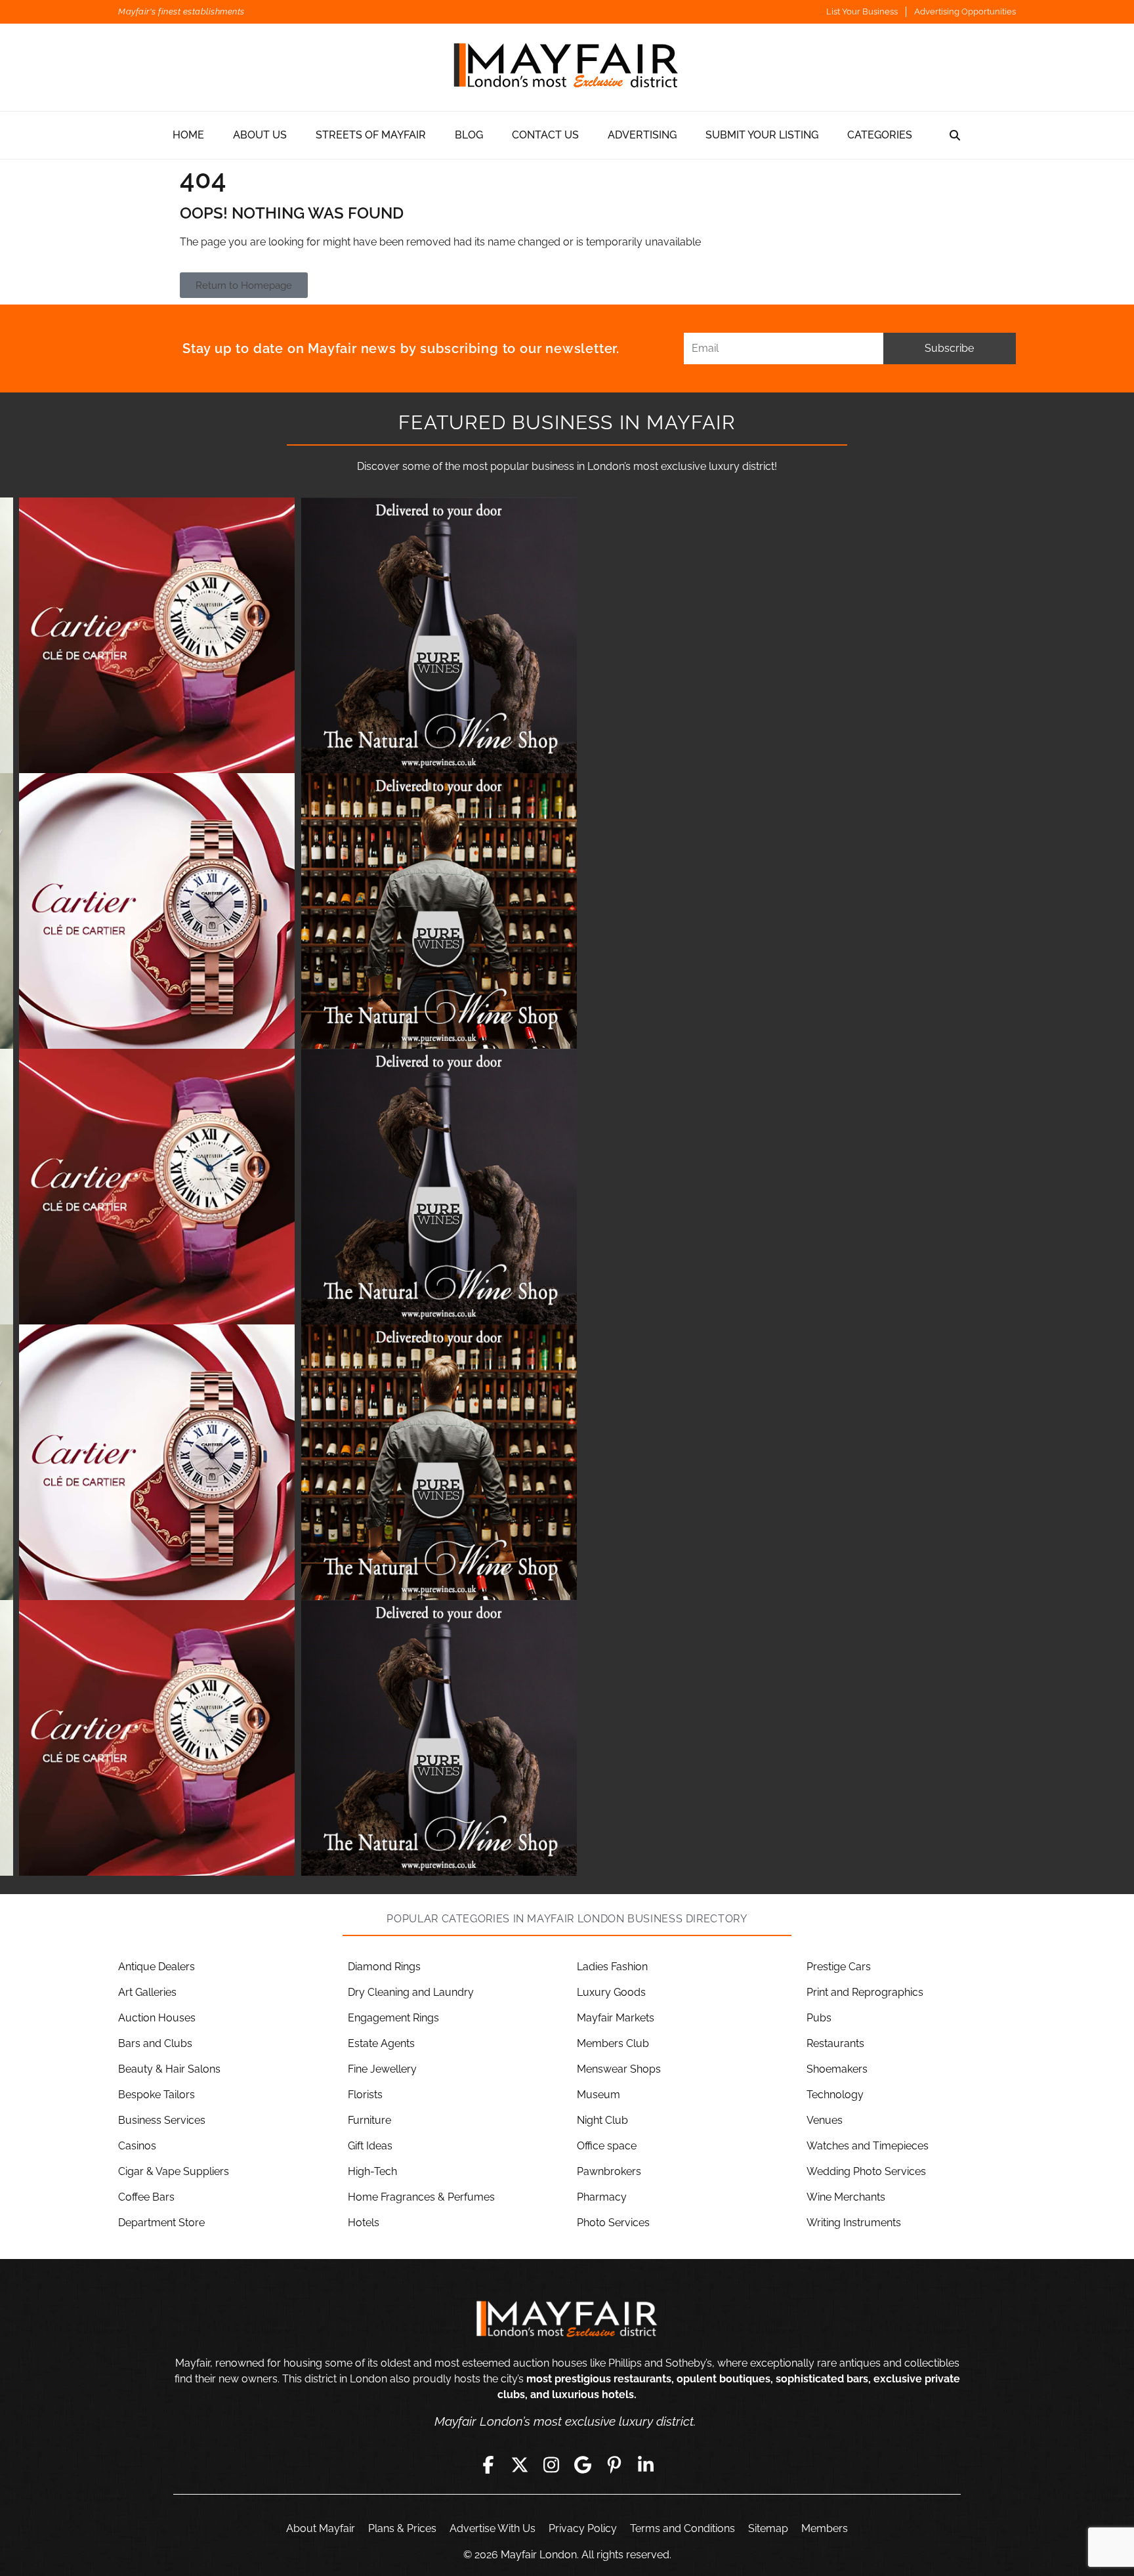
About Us (260, 135)
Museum (598, 2095)
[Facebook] (488, 2465)
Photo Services (613, 2223)
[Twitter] (520, 2465)
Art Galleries (147, 1992)
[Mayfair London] (567, 67)
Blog (469, 135)
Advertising (642, 135)
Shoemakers (837, 2069)
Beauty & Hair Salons (169, 2069)
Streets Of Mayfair (371, 135)
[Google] (583, 2465)
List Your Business (862, 11)
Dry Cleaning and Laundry (411, 1992)
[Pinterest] (614, 2465)
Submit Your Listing (762, 135)
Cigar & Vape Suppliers (174, 2171)
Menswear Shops (619, 2069)
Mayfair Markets (616, 2018)
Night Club (602, 2120)
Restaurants (835, 2043)
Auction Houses (157, 2018)
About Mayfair (321, 2528)
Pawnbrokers (609, 2171)
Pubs (819, 2018)
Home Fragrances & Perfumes (421, 2197)
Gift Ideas (370, 2146)
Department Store (161, 2223)
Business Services (162, 2120)
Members (825, 2528)
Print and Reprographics (865, 1992)
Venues (825, 2120)
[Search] (955, 135)
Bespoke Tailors (157, 2095)
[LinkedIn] (646, 2465)
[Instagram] (551, 2465)
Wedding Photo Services (866, 2171)
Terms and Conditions (682, 2528)
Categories (880, 135)
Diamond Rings (384, 1967)
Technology (835, 2095)
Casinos (137, 2146)
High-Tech (372, 2171)
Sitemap (768, 2528)
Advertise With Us (493, 2528)
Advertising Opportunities (965, 11)
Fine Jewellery (382, 2069)
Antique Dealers (157, 1967)
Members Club (613, 2043)
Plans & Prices (402, 2528)
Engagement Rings (393, 2018)
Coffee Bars (146, 2197)
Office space (607, 2146)
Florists (365, 2095)
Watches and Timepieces (868, 2146)
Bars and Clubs (155, 2043)
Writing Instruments (854, 2223)
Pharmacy (602, 2197)
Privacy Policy (583, 2528)
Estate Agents (381, 2043)
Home (188, 135)
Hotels (364, 2223)
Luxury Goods (611, 1992)
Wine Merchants (846, 2197)
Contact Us (545, 135)
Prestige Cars (839, 1967)
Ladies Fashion (612, 1967)
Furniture (369, 2120)
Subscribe (949, 348)
